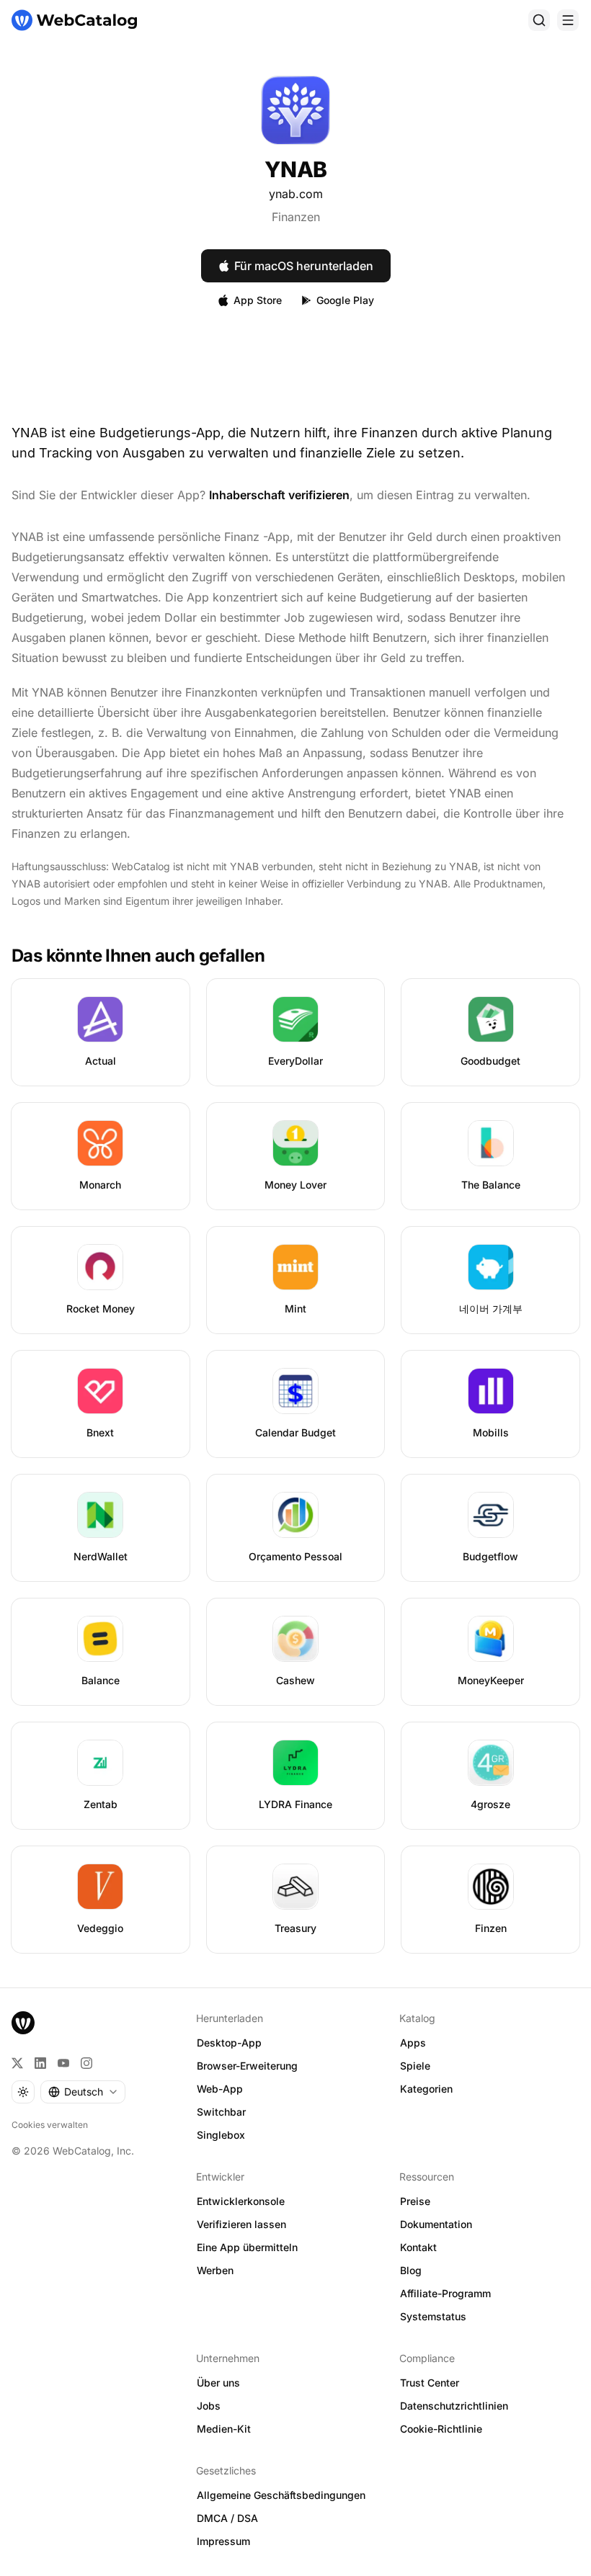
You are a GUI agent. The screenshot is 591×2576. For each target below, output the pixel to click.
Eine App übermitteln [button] (247, 2247)
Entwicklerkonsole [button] (241, 2201)
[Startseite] (74, 20)
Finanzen (296, 217)
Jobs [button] (209, 2406)
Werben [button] (215, 2270)
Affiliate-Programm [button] (445, 2293)
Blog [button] (411, 2270)
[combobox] (83, 2092)
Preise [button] (415, 2201)
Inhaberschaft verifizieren (279, 495)
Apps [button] (413, 2043)
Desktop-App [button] (229, 2043)
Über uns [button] (218, 2383)
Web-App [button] (220, 2089)
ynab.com (296, 194)
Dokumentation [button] (436, 2224)
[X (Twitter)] (17, 2063)
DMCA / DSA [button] (227, 2518)
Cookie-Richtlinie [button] (441, 2429)
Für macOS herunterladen (304, 266)
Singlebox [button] (221, 2135)
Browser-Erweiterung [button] (247, 2066)
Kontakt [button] (418, 2247)
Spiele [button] (415, 2066)
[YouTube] (63, 2063)
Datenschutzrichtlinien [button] (454, 2406)
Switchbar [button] (221, 2112)
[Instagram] (86, 2063)
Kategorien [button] (426, 2089)
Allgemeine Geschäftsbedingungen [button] (281, 2495)
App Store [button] (258, 300)
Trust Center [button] (430, 2383)
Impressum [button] (223, 2541)
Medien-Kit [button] (224, 2429)
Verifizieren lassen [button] (241, 2224)
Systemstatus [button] (433, 2316)
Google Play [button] (345, 300)
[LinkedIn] (40, 2063)
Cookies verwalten (50, 2125)
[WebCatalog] (23, 2023)
